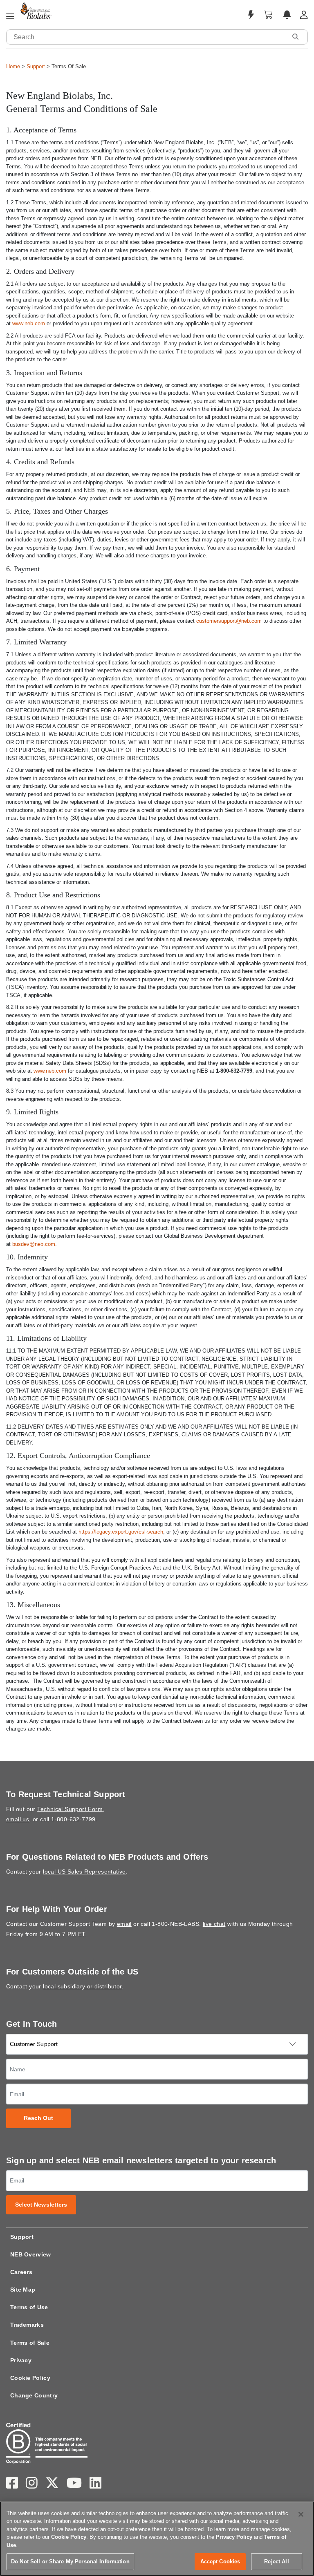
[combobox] (147, 37)
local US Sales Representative (84, 1872)
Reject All (276, 2561)
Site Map (23, 2290)
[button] (295, 37)
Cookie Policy (30, 2378)
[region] (157, 2539)
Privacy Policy (234, 2537)
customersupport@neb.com (229, 621)
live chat (214, 1924)
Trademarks (27, 2325)
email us (18, 1819)
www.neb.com (29, 323)
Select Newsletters (41, 2205)
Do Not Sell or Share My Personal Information (70, 2561)
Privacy (21, 2360)
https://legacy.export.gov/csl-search (121, 1532)
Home (13, 66)
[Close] (301, 2514)
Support (36, 66)
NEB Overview (31, 2254)
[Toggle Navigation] (10, 17)
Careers (21, 2272)
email (124, 1924)
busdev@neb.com (34, 1244)
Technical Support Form (70, 1809)
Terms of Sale (30, 2343)
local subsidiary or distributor (82, 1986)
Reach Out (39, 2118)
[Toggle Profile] (304, 15)
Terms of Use (29, 2307)
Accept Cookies (220, 2561)
